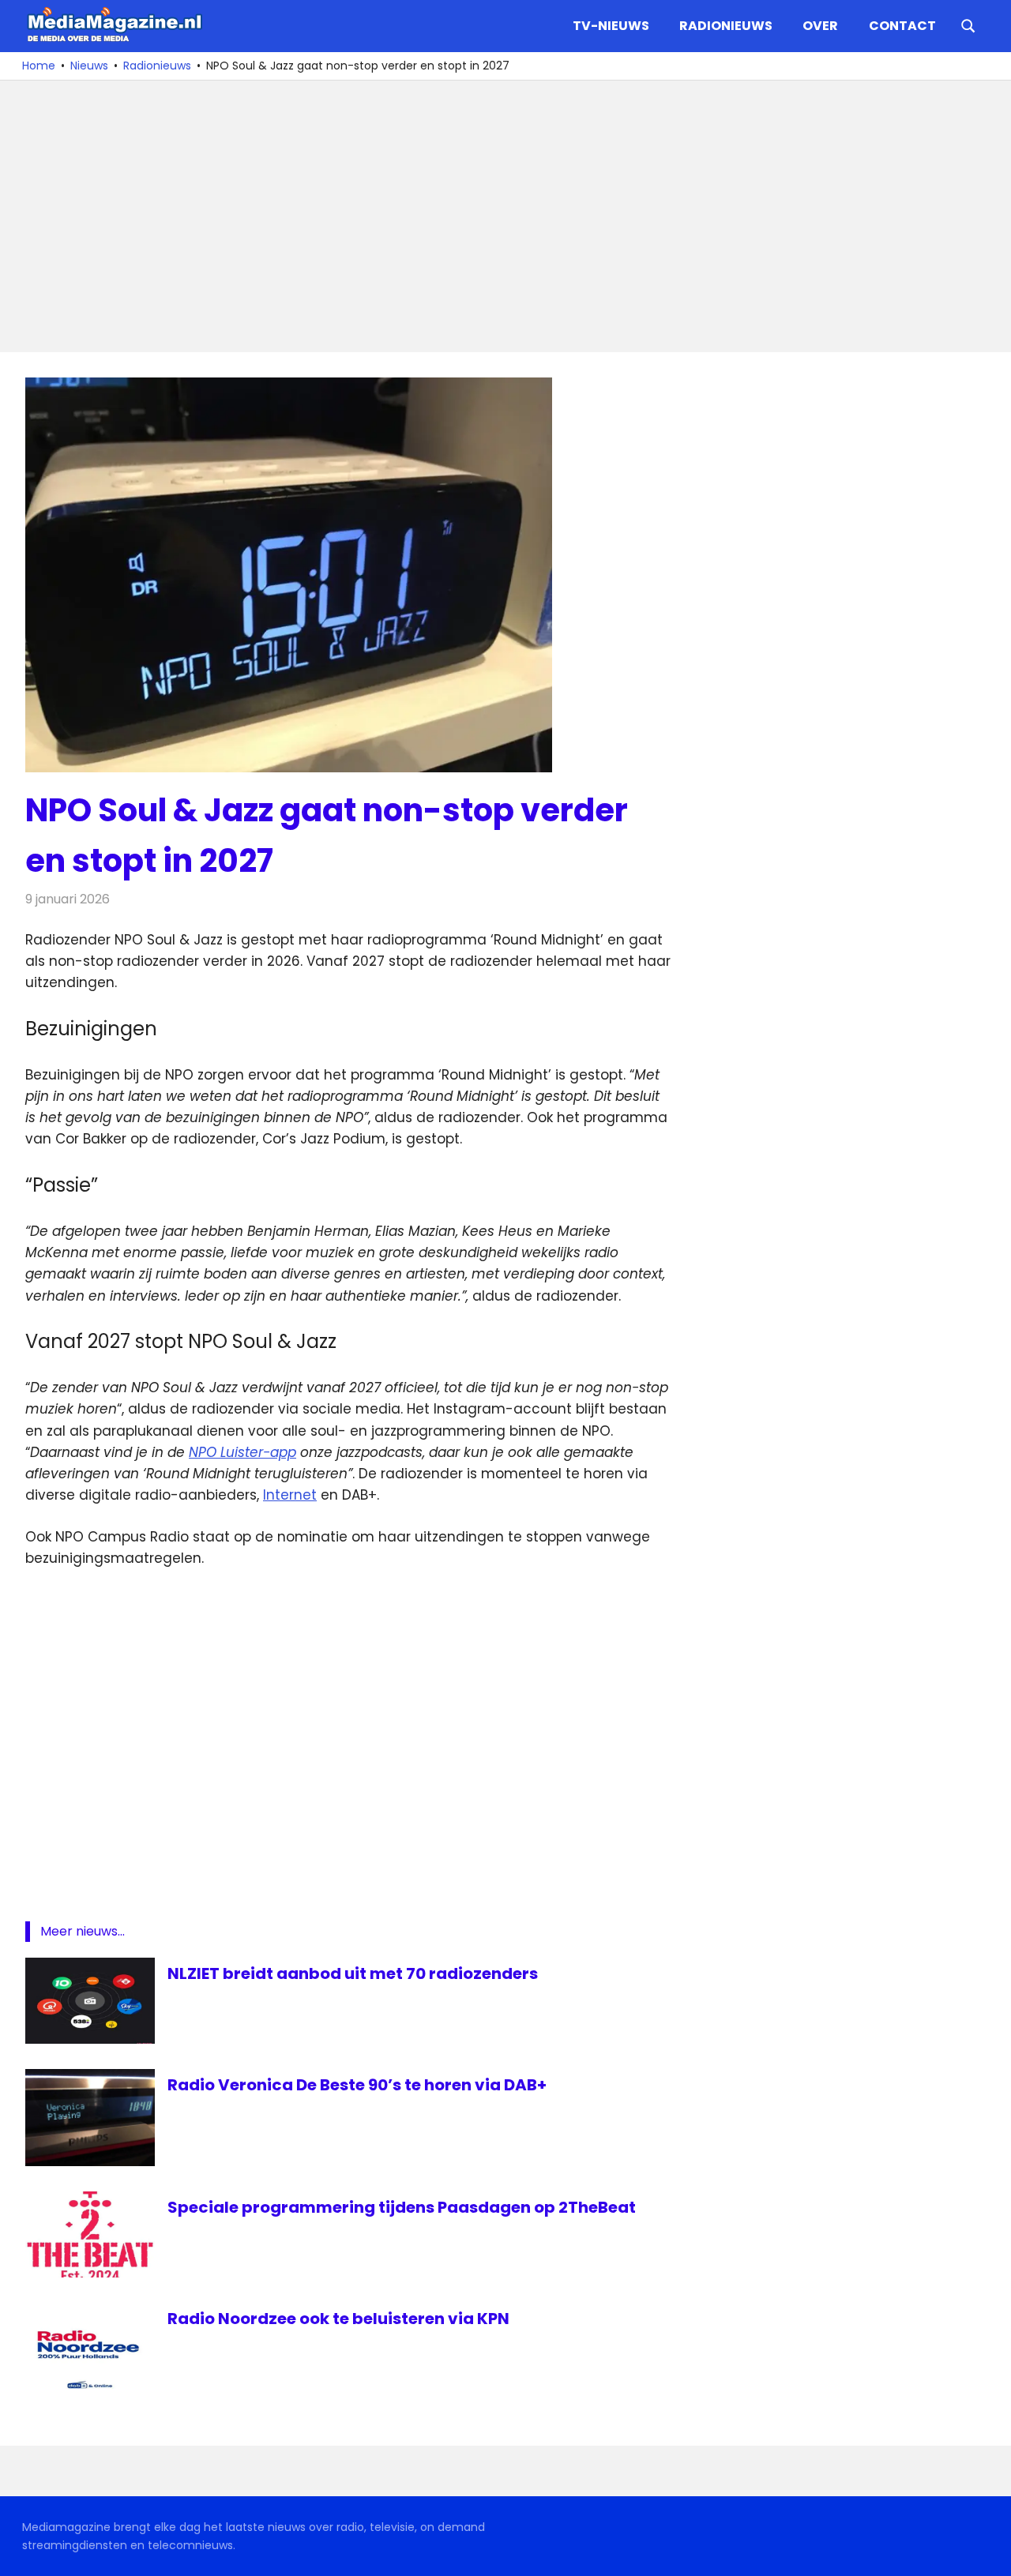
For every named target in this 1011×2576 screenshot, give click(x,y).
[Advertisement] (499, 216)
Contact (902, 26)
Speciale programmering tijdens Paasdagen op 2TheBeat (402, 2207)
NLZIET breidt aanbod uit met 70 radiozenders (353, 1973)
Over (820, 26)
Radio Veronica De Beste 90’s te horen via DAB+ (357, 2085)
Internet (290, 1495)
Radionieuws (726, 26)
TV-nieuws (611, 26)
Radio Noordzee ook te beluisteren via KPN (338, 2319)
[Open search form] (968, 24)
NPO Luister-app (242, 1452)
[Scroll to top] (987, 2552)
